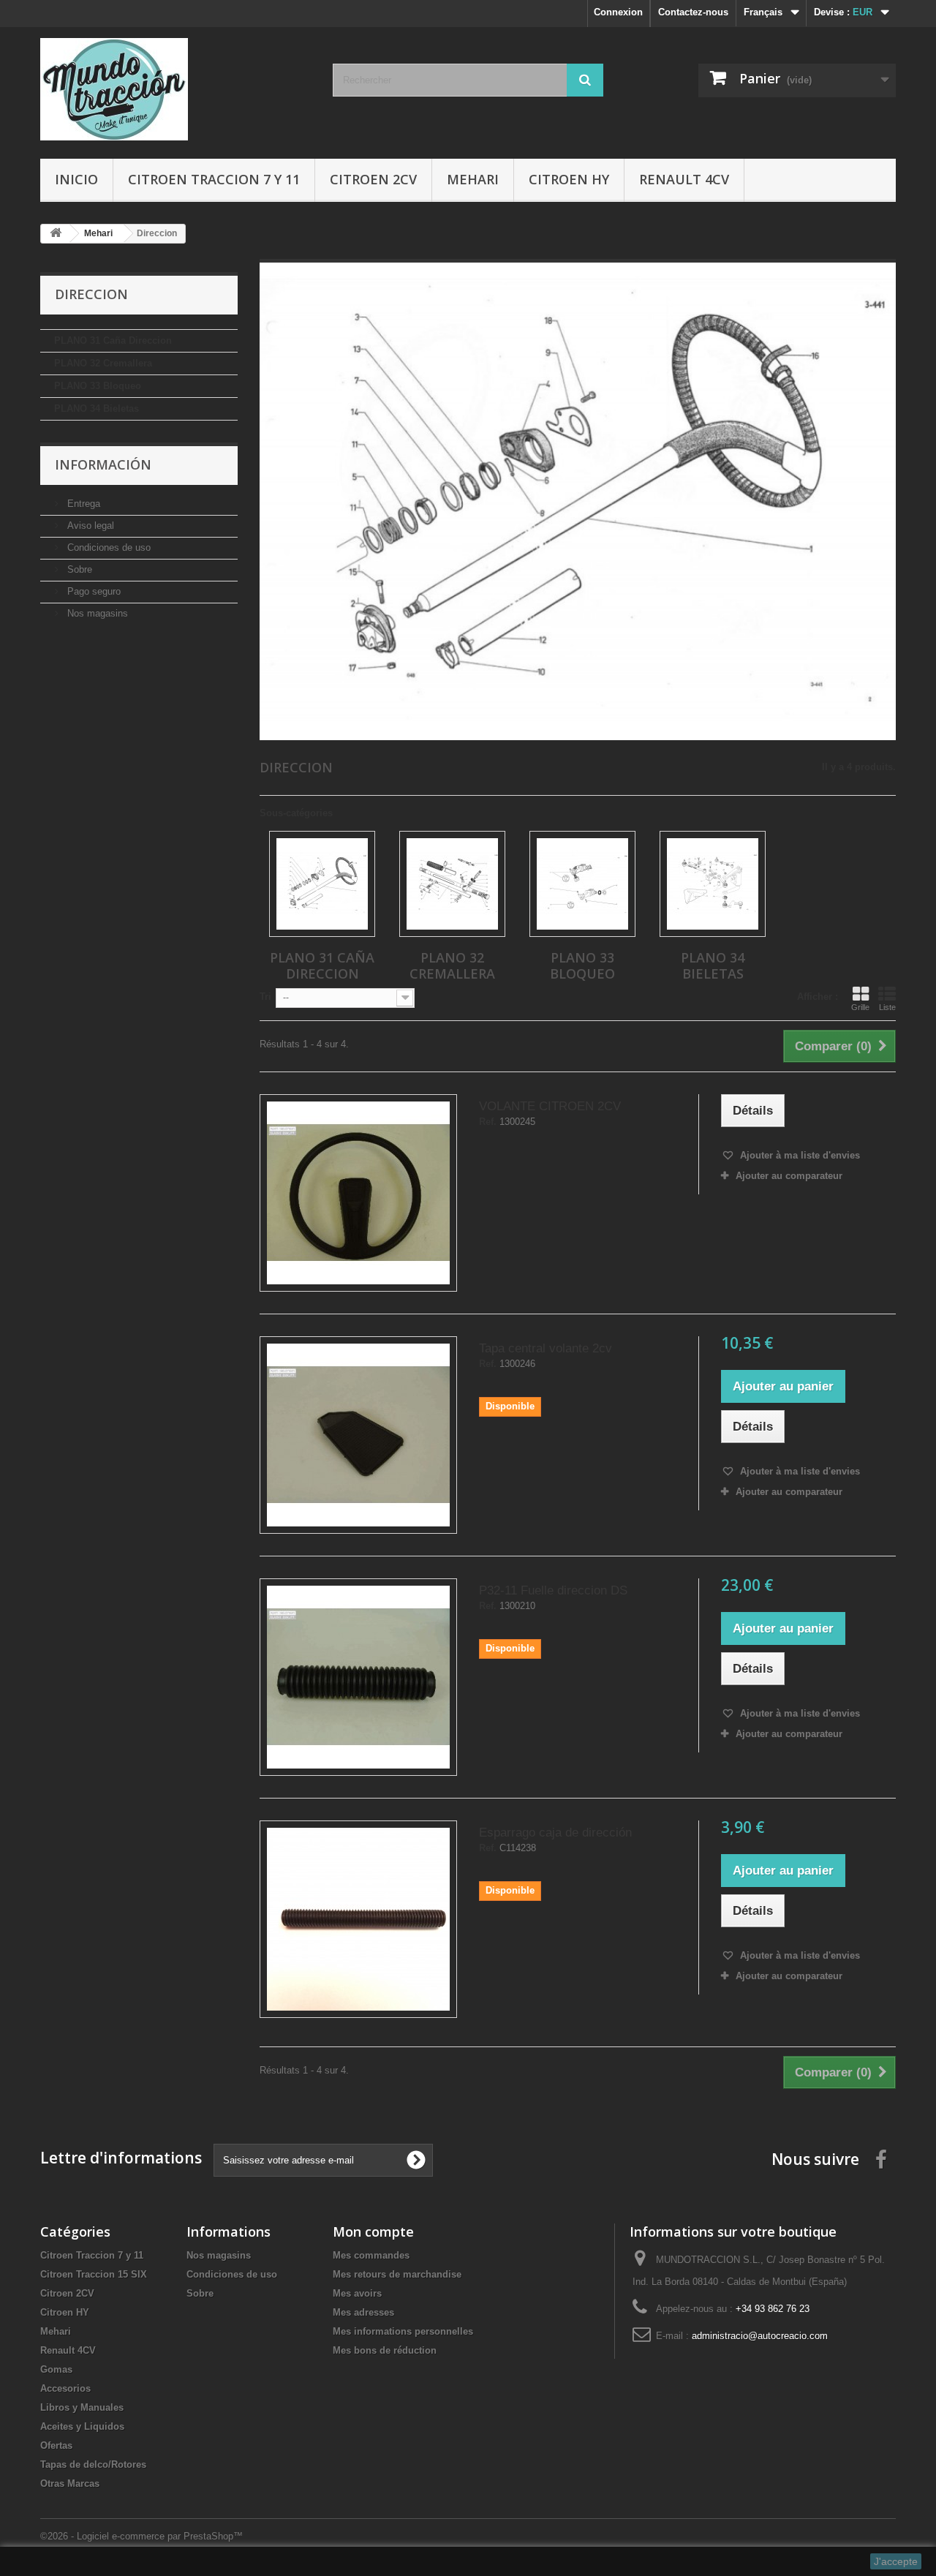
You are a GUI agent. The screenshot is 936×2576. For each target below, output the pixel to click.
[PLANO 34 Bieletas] (713, 884)
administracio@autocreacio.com (760, 2336)
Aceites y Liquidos (82, 2426)
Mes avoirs (357, 2293)
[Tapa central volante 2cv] (358, 1435)
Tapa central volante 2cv (546, 1348)
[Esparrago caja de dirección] (358, 1919)
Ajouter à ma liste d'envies (799, 1155)
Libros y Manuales (82, 2407)
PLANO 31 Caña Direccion (113, 340)
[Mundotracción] (175, 89)
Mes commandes (371, 2255)
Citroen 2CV (373, 179)
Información (103, 464)
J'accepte (896, 2561)
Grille (860, 1007)
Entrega (82, 504)
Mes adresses (363, 2312)
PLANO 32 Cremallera (103, 363)
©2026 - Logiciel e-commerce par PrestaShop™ (141, 2536)
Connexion (618, 12)
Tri (265, 997)
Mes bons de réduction (385, 2350)
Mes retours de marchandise (397, 2274)
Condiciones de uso (107, 547)
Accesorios (65, 2388)
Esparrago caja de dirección (555, 1833)
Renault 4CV (684, 179)
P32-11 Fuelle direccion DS (553, 1590)
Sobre (78, 569)
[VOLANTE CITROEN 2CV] (358, 1193)
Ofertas (56, 2445)
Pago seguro (93, 591)
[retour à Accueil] (56, 234)
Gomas (56, 2369)
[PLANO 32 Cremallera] (452, 884)
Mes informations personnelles (403, 2331)
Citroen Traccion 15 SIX (94, 2274)
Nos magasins (96, 613)
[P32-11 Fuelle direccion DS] (358, 1677)
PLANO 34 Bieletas (97, 408)
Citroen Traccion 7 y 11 (214, 179)
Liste (887, 1007)
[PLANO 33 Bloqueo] (582, 884)
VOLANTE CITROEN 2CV (550, 1106)
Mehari (473, 179)
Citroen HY (569, 179)
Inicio (76, 179)
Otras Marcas (70, 2483)
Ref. (488, 1122)
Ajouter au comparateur (789, 1176)
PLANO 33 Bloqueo (98, 386)
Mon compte (373, 2232)
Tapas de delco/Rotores (93, 2464)
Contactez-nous (693, 12)
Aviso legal (89, 526)
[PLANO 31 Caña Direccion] (322, 884)
